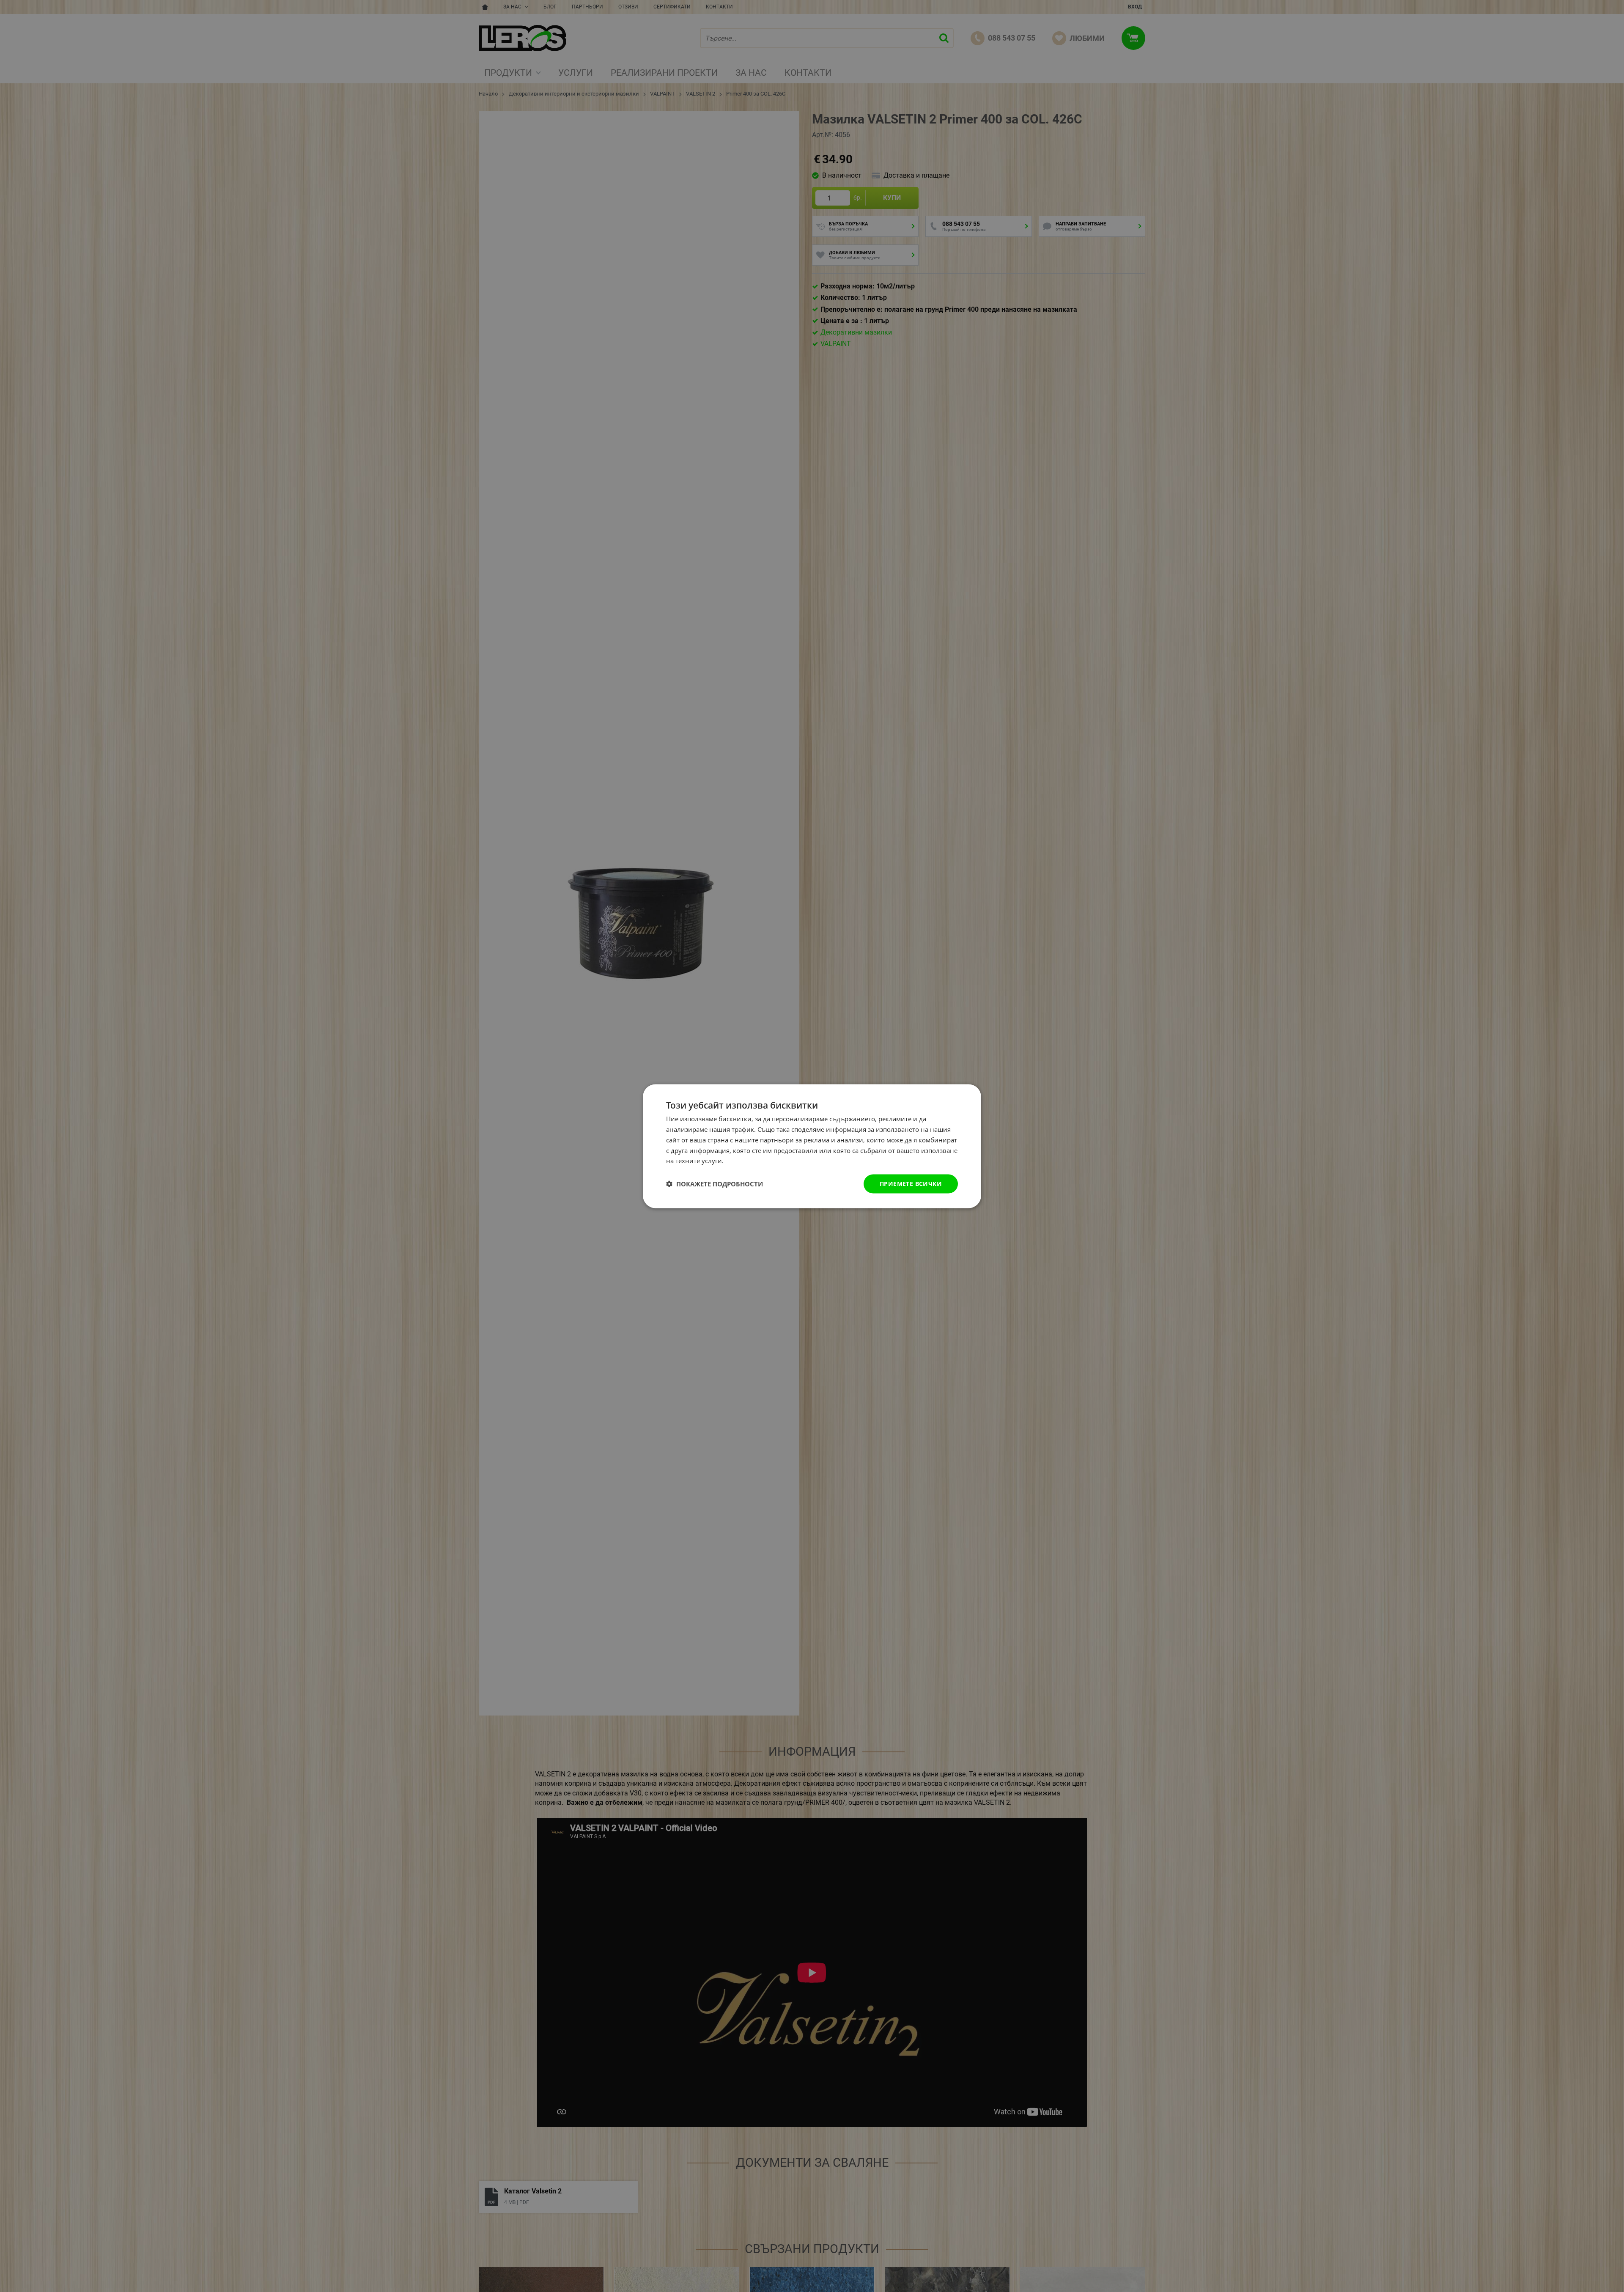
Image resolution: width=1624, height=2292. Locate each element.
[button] (715, 1184)
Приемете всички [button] (911, 1183)
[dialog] (812, 1146)
